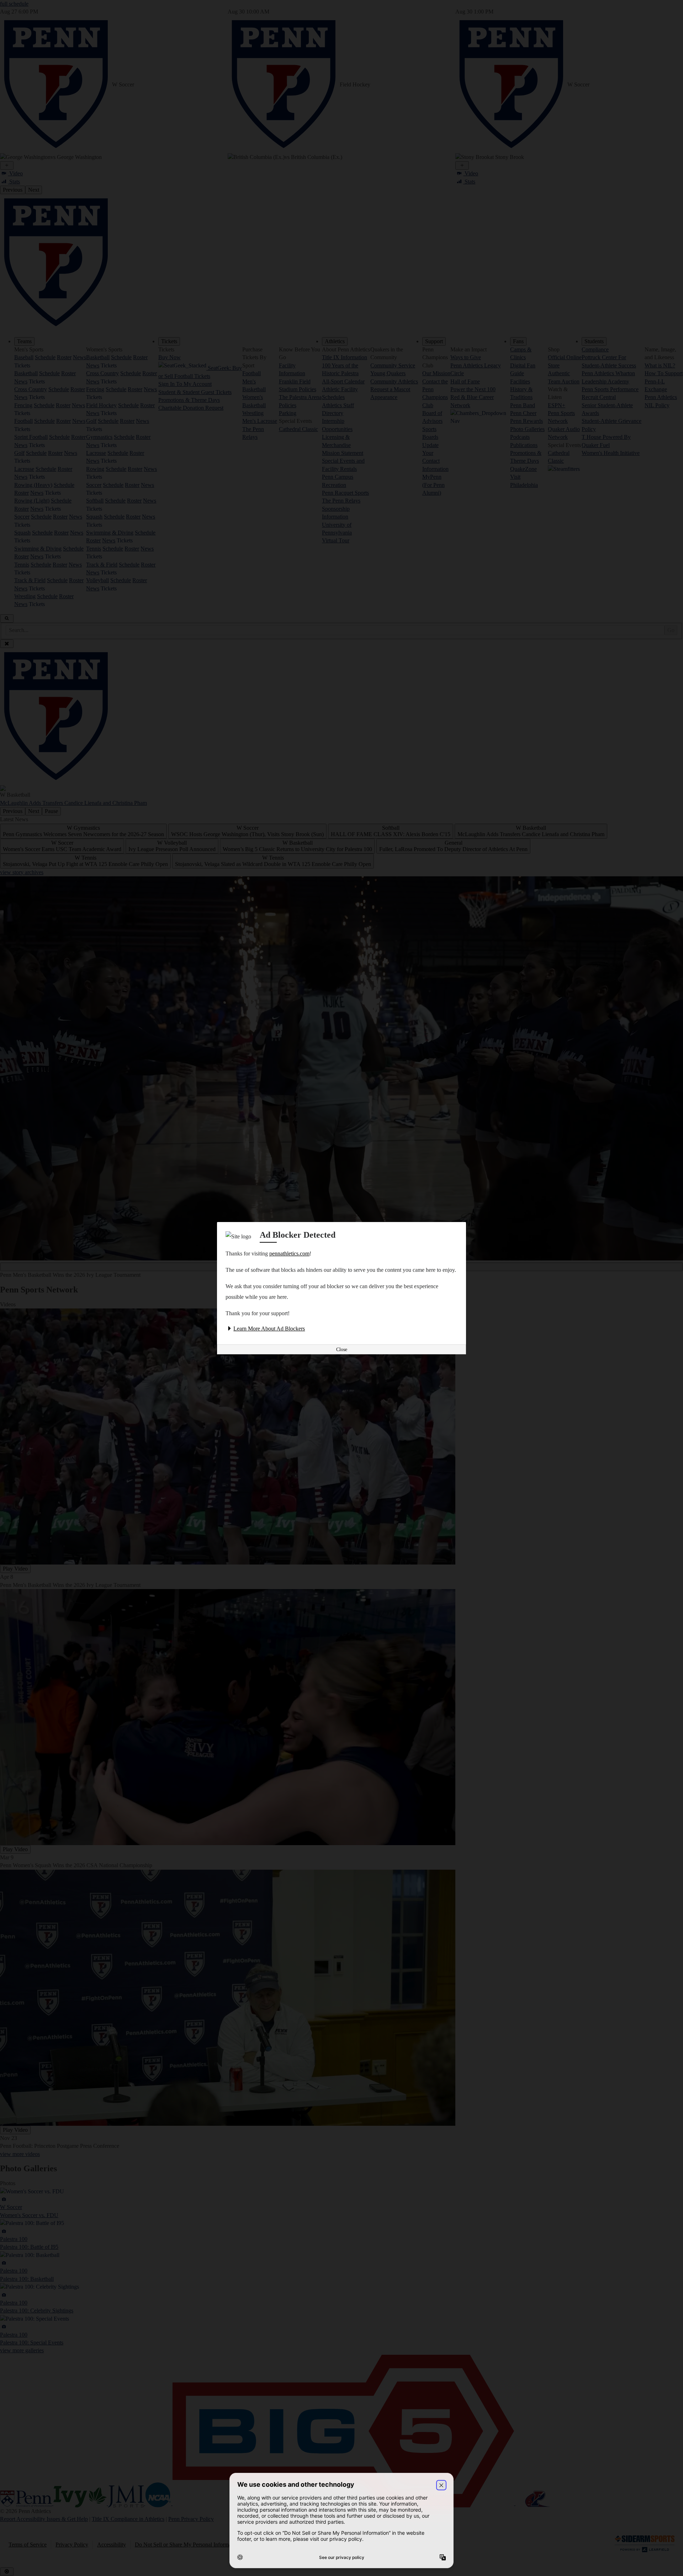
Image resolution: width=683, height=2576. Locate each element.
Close (342, 1350)
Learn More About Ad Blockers (269, 1329)
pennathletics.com (289, 1254)
